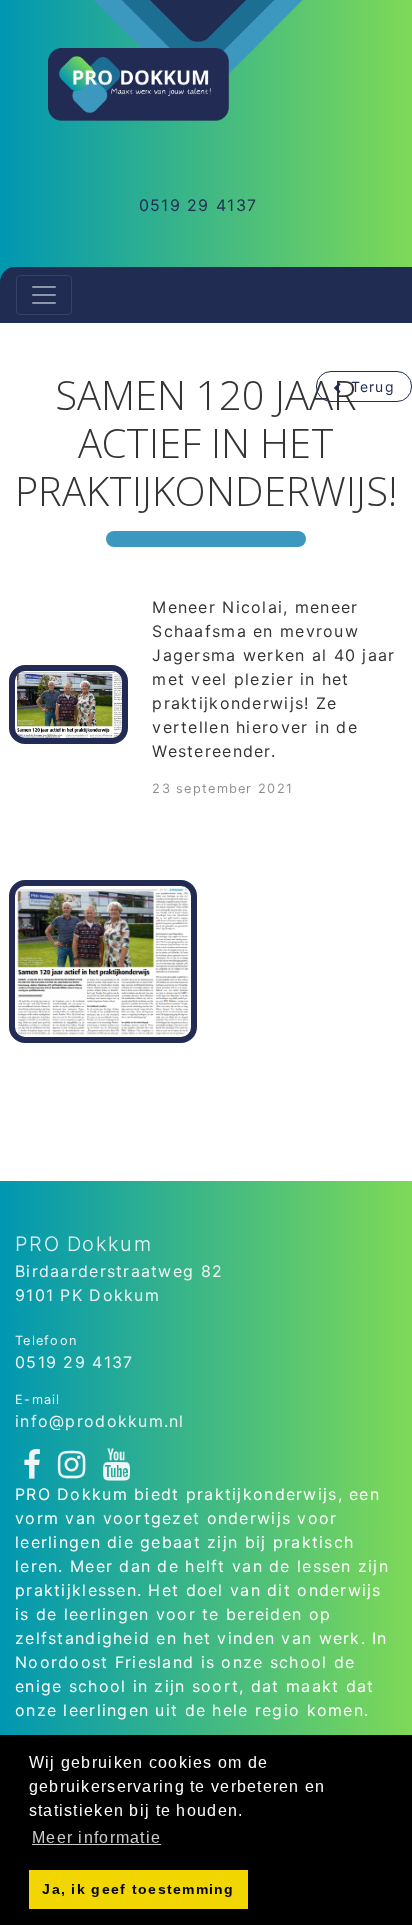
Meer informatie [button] (96, 1837)
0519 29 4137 (198, 205)
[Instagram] (72, 1465)
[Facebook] (32, 1465)
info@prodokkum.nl (100, 1421)
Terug (373, 386)
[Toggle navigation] (44, 295)
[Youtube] (117, 1465)
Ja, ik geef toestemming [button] (138, 1889)
